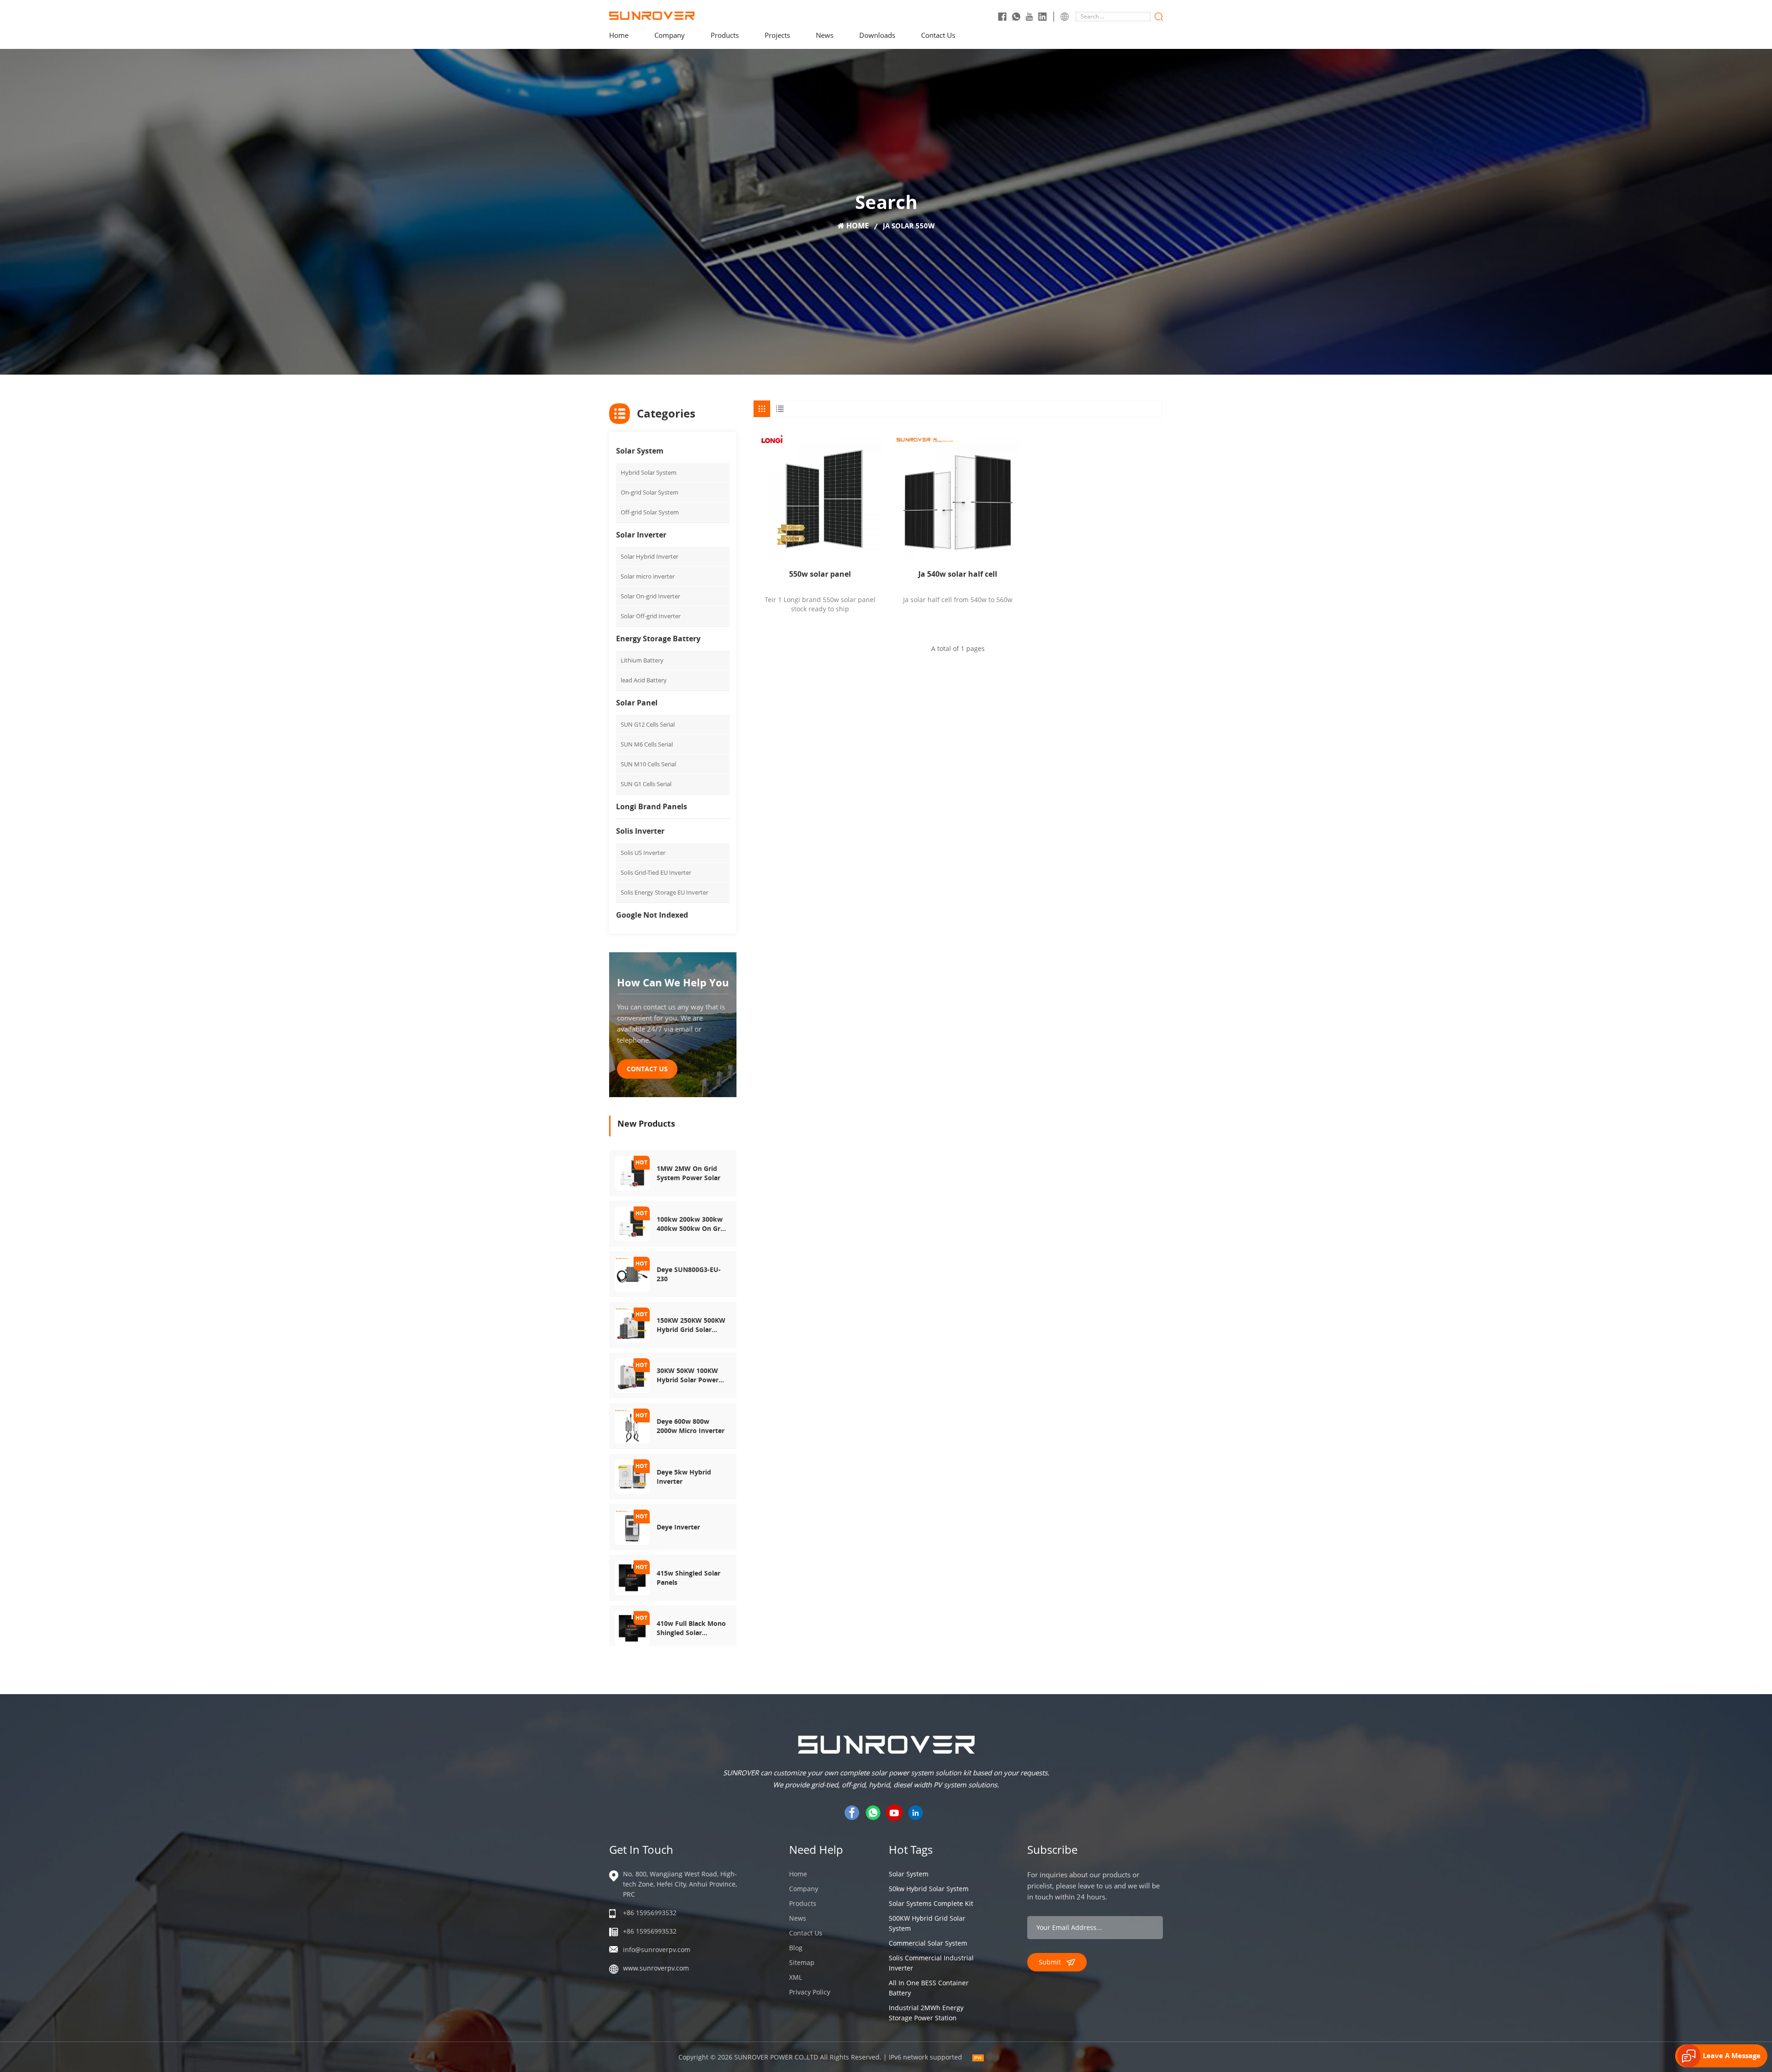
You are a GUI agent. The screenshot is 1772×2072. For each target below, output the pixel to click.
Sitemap (802, 1962)
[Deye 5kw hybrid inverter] (632, 1476)
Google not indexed (652, 915)
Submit (1050, 1962)
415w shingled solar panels (688, 1578)
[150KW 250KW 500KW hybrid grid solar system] (632, 1324)
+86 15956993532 (650, 1913)
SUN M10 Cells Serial (648, 764)
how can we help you (673, 982)
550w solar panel (820, 574)
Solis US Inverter (643, 853)
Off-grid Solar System (650, 512)
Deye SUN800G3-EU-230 (689, 1274)
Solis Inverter (640, 831)
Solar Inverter (641, 535)
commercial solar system (928, 1943)
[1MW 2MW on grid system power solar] (632, 1173)
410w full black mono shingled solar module (691, 1628)
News (825, 35)
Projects (777, 35)
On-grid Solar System (650, 492)
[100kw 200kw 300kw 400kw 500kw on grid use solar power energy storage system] (632, 1223)
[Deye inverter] (632, 1526)
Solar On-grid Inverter (650, 596)
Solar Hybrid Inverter (650, 556)
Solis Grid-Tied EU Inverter (656, 872)
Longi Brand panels (652, 806)
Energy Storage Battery (658, 639)
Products (725, 35)
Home (619, 35)
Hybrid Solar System (649, 472)
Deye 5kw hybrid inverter (684, 1477)
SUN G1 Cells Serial (646, 784)
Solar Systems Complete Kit (931, 1903)
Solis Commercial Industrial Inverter (931, 1963)
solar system (909, 1874)
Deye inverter (678, 1527)
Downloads (877, 35)
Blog (796, 1948)
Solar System (640, 451)
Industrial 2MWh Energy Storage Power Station (926, 2013)
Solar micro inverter (648, 576)
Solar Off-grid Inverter (651, 616)
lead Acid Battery (644, 680)
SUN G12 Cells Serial (648, 724)
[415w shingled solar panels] (632, 1577)
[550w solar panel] (820, 496)
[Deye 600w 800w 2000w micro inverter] (632, 1425)
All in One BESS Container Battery (929, 1988)
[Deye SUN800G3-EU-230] (632, 1274)
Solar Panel (637, 703)
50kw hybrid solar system (929, 1889)
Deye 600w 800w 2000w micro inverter (691, 1426)
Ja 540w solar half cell (958, 574)
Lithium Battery (642, 660)
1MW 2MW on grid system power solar (688, 1173)
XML (796, 1977)
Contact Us (938, 35)
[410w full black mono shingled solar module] (632, 1627)
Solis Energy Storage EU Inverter (664, 892)
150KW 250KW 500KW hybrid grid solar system (691, 1325)
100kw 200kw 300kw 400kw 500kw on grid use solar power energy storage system (691, 1224)
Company (670, 35)
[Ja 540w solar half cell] (958, 496)
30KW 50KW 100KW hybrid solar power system (688, 1375)
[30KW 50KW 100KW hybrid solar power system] (632, 1375)
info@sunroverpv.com (657, 1950)
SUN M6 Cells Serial (647, 744)
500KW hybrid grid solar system (927, 1923)
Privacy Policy (810, 1992)
